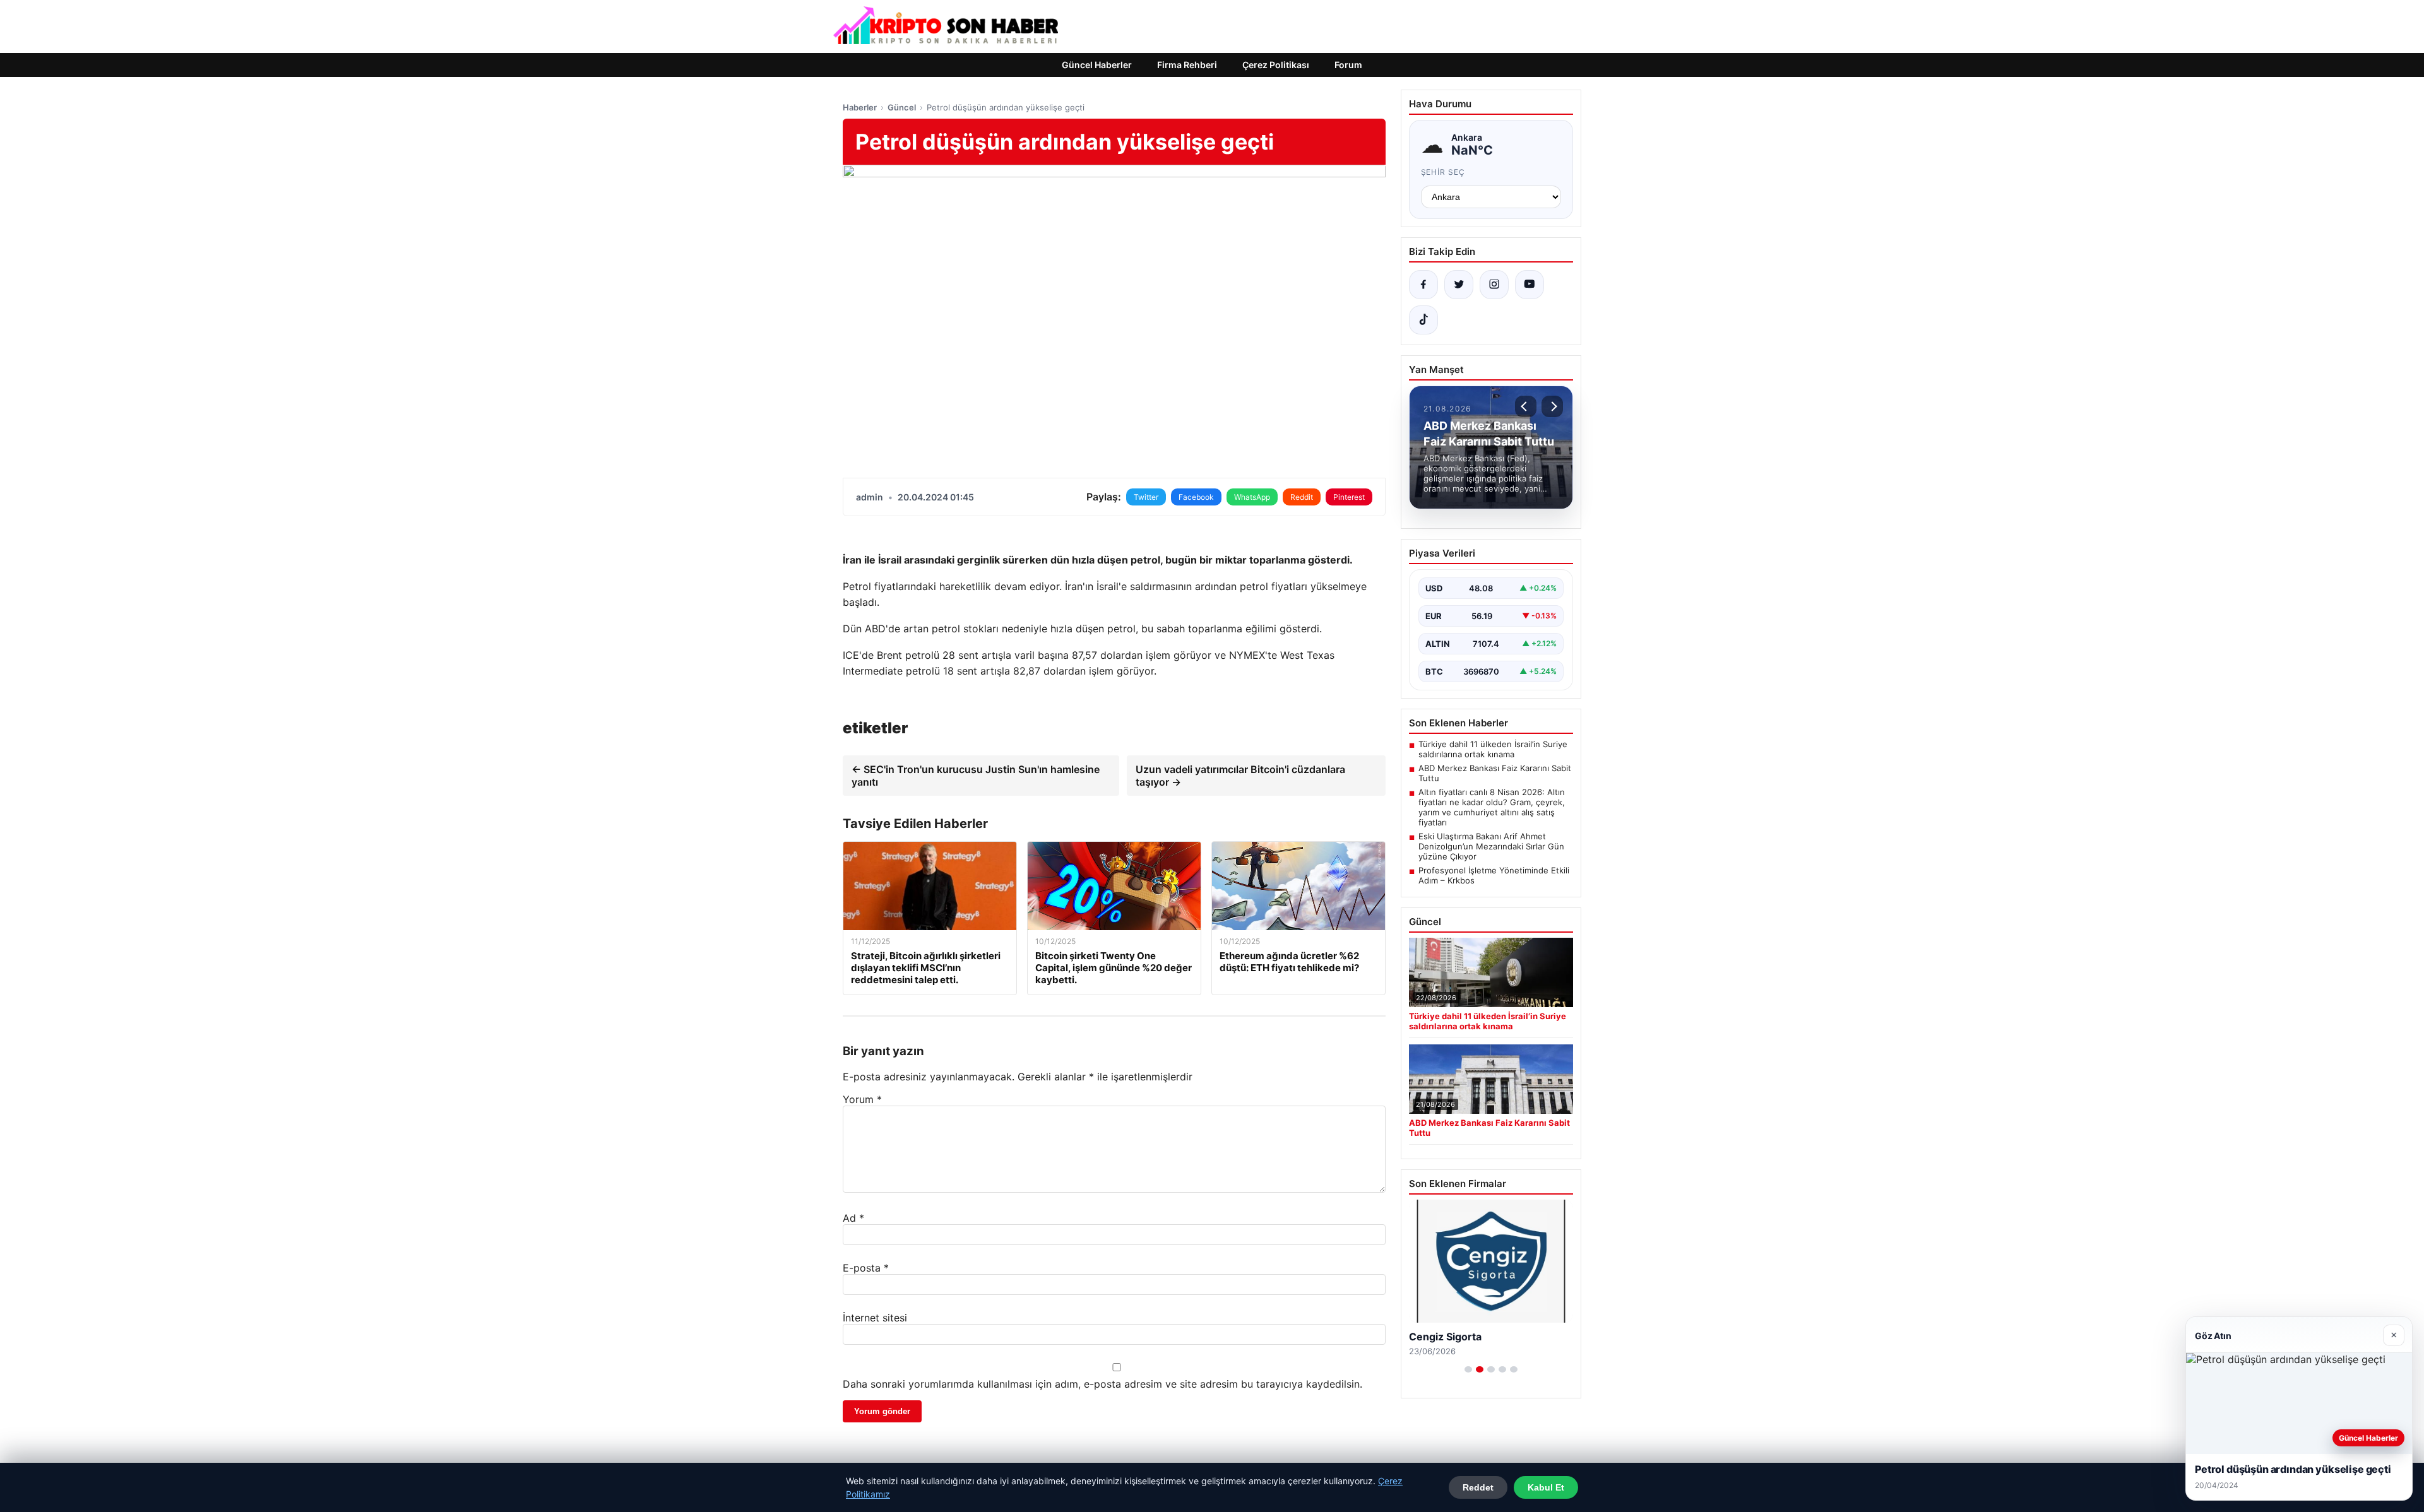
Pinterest (1349, 497)
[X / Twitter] (1459, 285)
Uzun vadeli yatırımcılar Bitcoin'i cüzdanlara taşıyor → (1240, 776)
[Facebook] (1423, 285)
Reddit (1302, 497)
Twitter (1146, 497)
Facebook (1196, 497)
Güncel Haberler (1097, 65)
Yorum (862, 1099)
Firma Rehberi (1187, 65)
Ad (853, 1218)
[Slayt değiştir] (1468, 1369)
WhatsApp (1252, 497)
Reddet (1478, 1487)
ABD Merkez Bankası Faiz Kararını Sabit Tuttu (1495, 773)
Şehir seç (1443, 172)
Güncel (902, 107)
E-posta (866, 1268)
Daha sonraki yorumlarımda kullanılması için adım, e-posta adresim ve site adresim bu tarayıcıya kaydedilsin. (1102, 1384)
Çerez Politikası (1276, 65)
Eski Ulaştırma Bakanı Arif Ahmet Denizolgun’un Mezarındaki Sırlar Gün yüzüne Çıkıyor (1491, 846)
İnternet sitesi (875, 1318)
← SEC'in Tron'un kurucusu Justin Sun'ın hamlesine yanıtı (976, 776)
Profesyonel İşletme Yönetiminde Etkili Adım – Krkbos (1494, 875)
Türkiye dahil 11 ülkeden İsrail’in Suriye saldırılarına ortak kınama (1493, 749)
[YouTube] (1530, 285)
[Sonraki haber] (1552, 406)
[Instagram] (1494, 285)
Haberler (860, 107)
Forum (1348, 65)
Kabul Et (1546, 1487)
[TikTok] (1423, 320)
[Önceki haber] (1526, 406)
